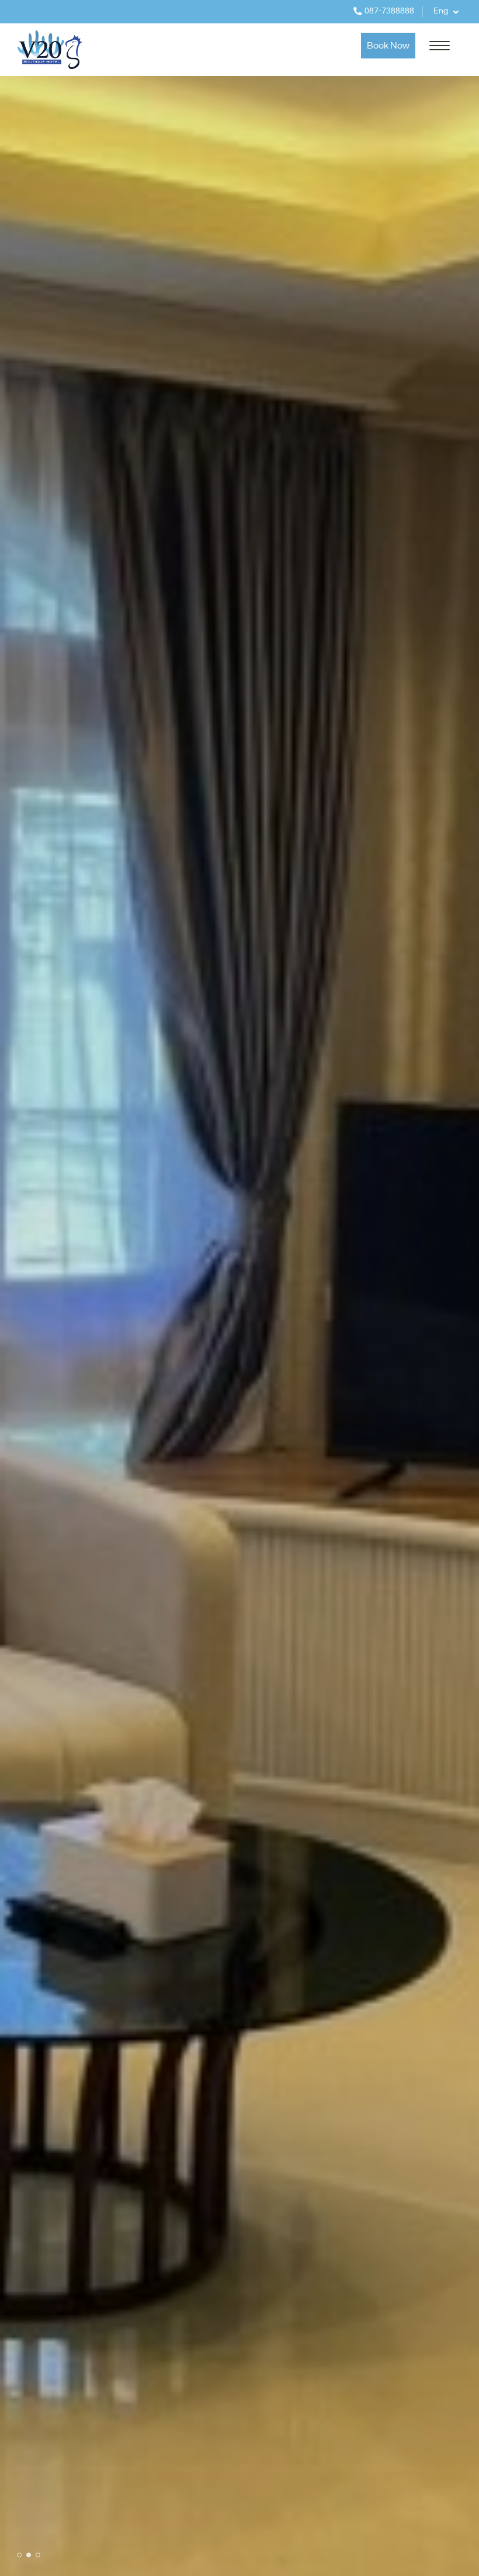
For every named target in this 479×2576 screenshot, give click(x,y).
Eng (442, 11)
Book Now (388, 46)
